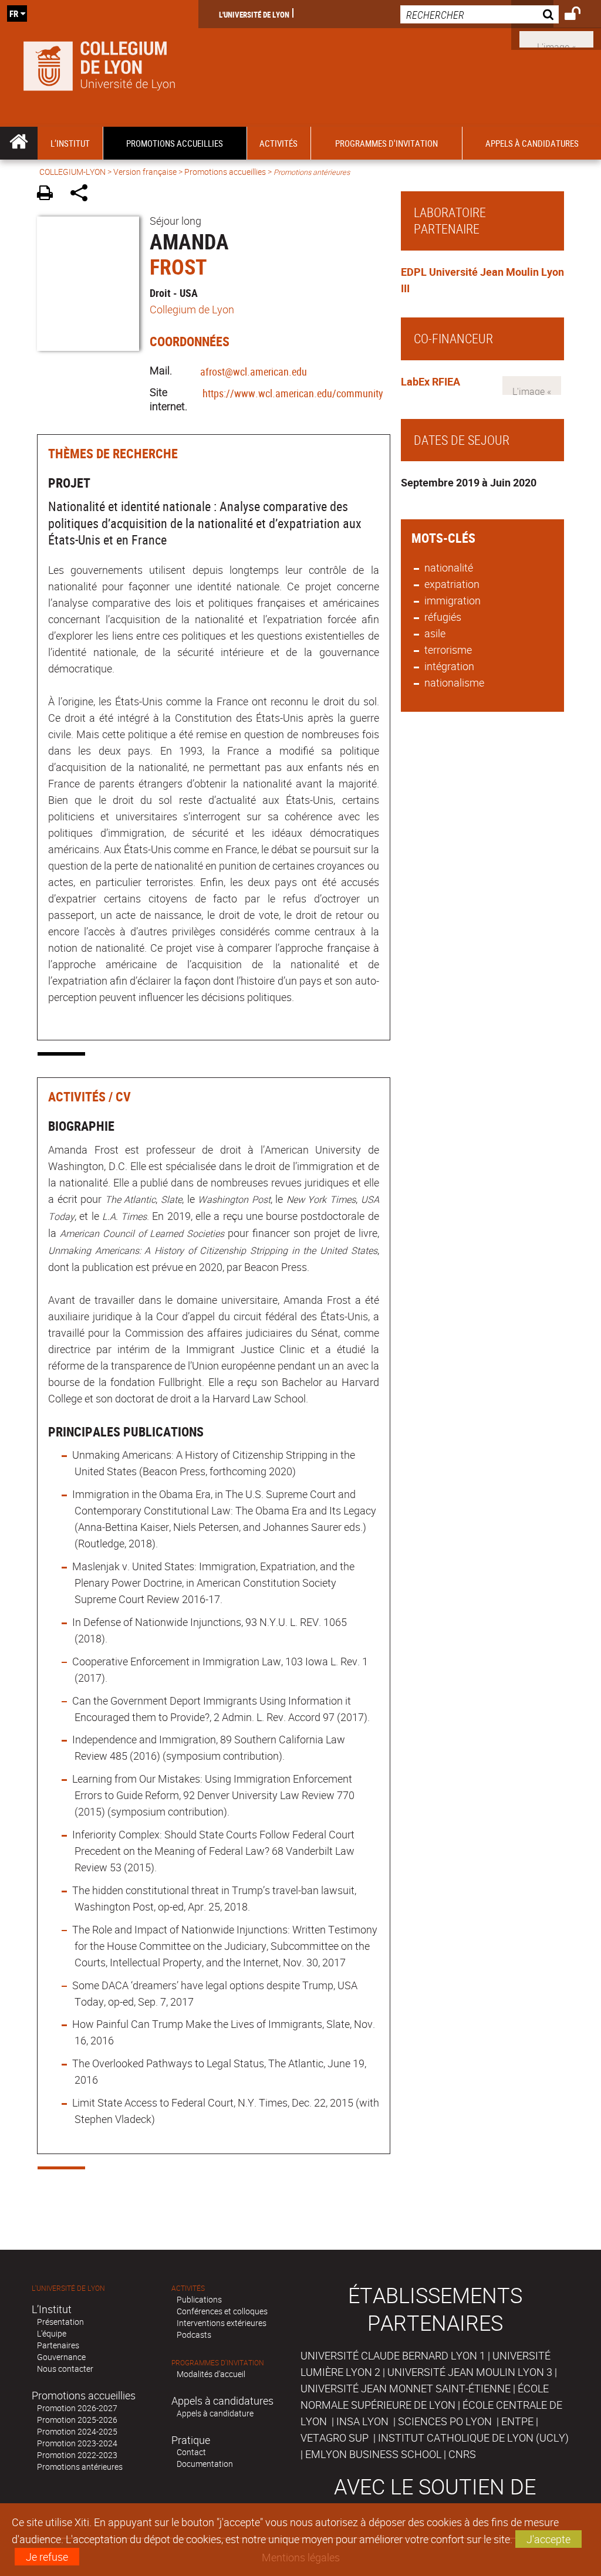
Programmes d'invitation (218, 2363)
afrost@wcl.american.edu (254, 371)
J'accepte (548, 2539)
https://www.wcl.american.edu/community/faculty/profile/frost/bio (345, 393)
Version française (145, 172)
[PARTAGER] (83, 195)
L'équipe (52, 2333)
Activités (188, 2288)
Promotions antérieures (80, 2467)
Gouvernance (61, 2357)
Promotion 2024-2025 (77, 2431)
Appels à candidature (215, 2413)
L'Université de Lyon (254, 14)
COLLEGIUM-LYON (72, 172)
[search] (480, 14)
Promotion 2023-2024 (77, 2443)
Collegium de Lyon (192, 309)
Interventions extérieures (222, 2323)
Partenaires (58, 2345)
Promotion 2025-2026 (77, 2420)
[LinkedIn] (556, 38)
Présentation (60, 2322)
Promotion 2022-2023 (77, 2455)
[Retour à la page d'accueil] (99, 63)
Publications (199, 2299)
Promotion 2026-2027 (77, 2408)
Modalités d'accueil (211, 2374)
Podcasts (194, 2335)
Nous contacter (65, 2369)
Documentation (205, 2464)
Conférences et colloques (222, 2311)
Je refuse (47, 2557)
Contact (191, 2452)
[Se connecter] (580, 15)
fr (14, 13)
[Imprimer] (49, 195)
